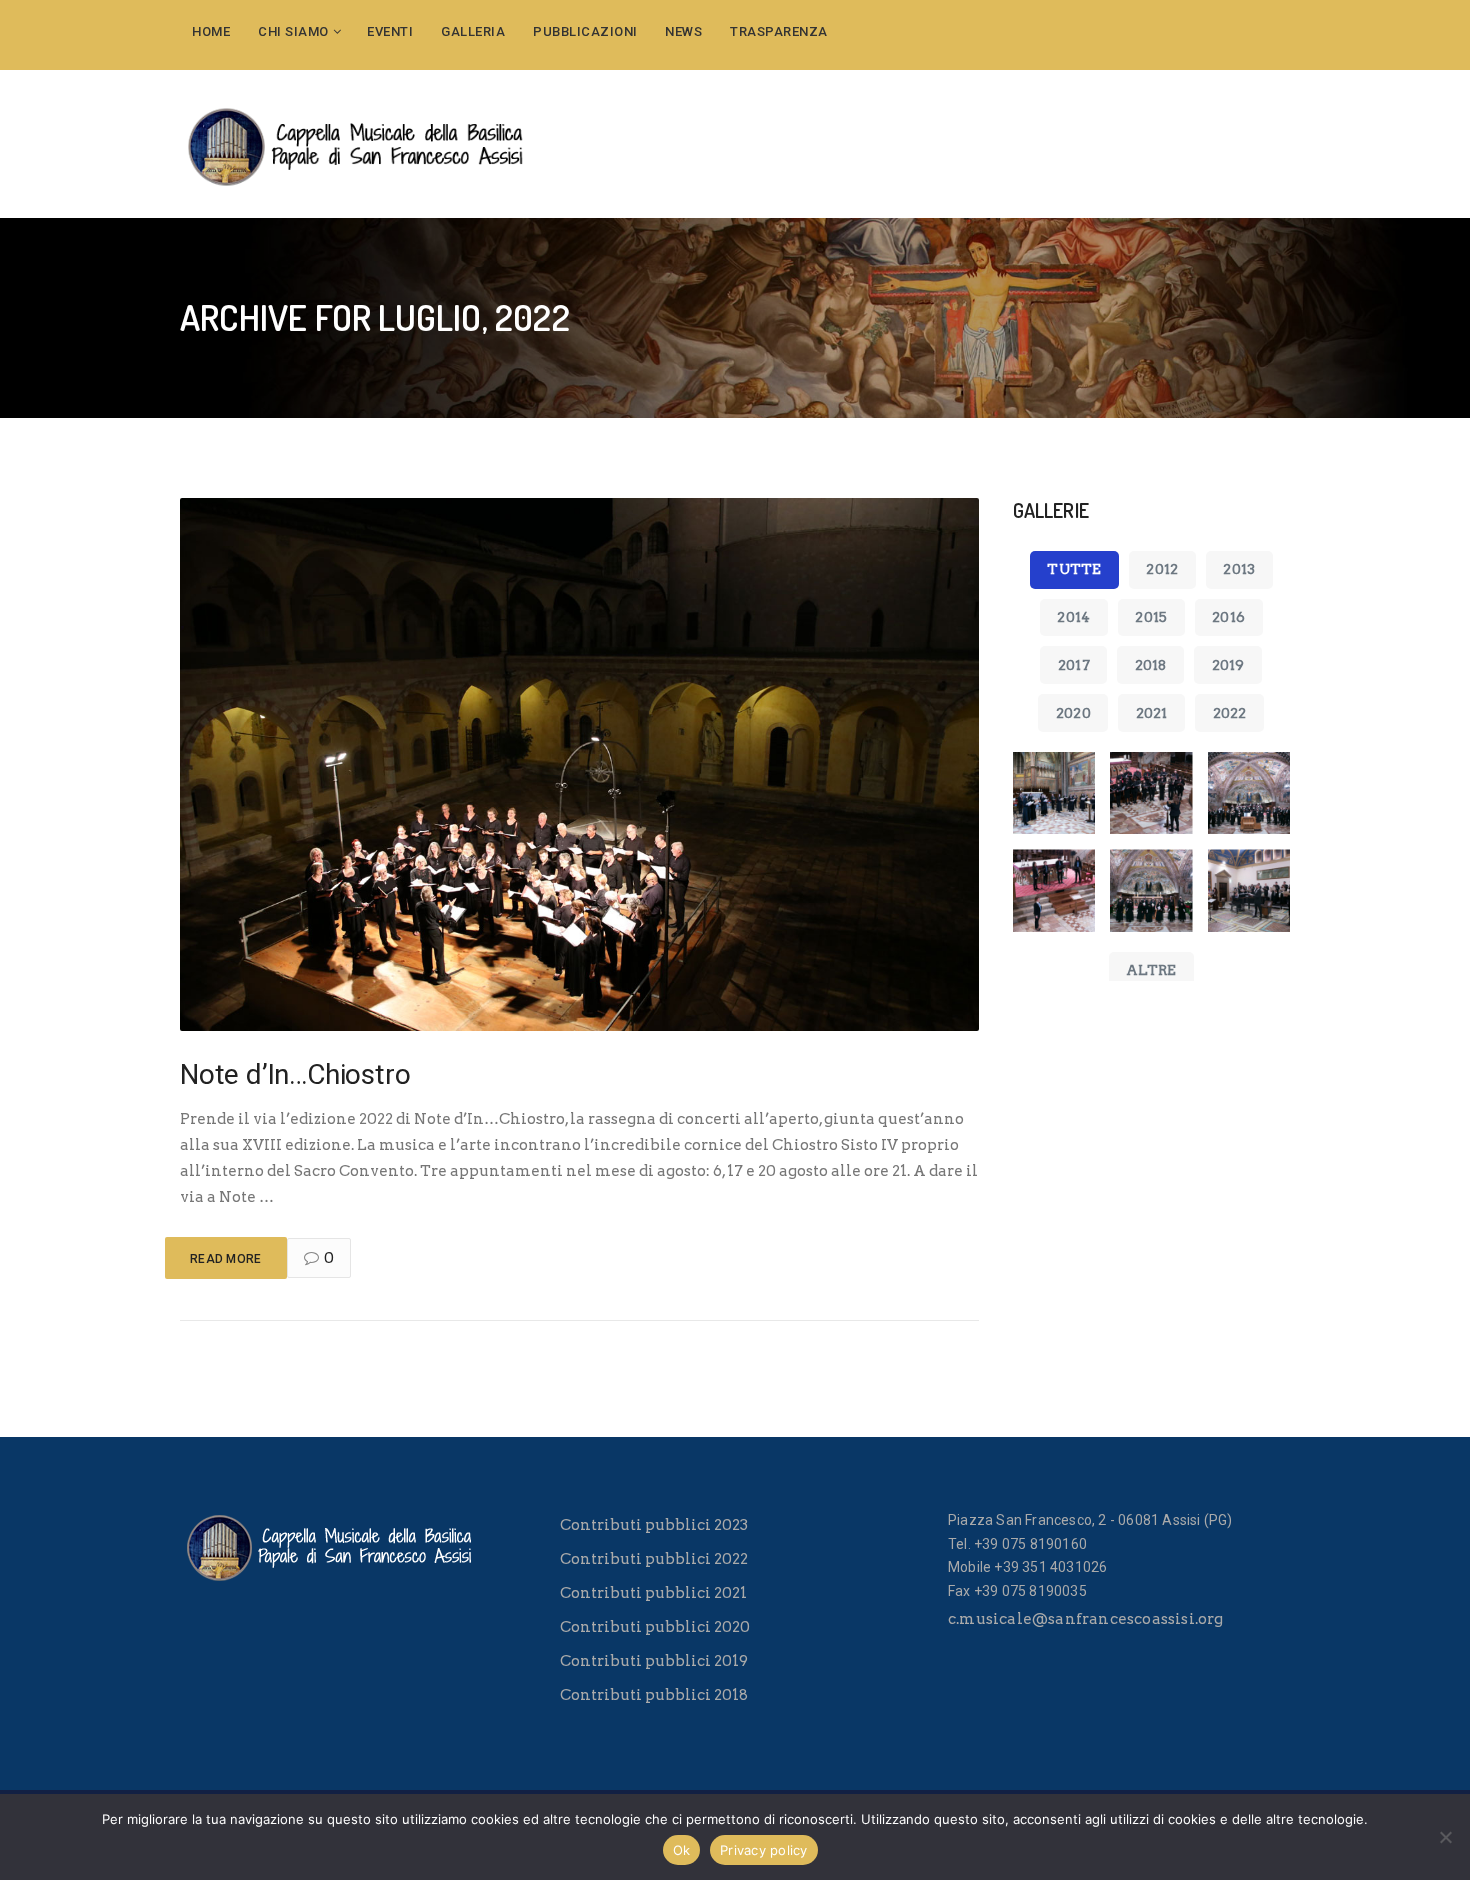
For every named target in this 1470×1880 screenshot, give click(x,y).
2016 (1228, 617)
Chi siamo (293, 31)
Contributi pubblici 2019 (654, 1661)
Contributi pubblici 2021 (653, 1593)
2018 (1151, 665)
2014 (1073, 617)
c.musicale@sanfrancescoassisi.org (1086, 1619)
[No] (1445, 1837)
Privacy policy (764, 1850)
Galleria (473, 31)
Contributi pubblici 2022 (654, 1559)
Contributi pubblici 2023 (654, 1525)
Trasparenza (779, 31)
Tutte (1074, 569)
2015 (1151, 617)
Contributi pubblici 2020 (655, 1627)
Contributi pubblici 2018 (654, 1695)
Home (211, 31)
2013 (1239, 569)
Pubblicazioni (585, 31)
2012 (1162, 569)
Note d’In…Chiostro (295, 1074)
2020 (1073, 713)
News (683, 31)
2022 (1230, 713)
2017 (1074, 665)
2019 (1228, 665)
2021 (1152, 713)
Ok (682, 1850)
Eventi (390, 31)
